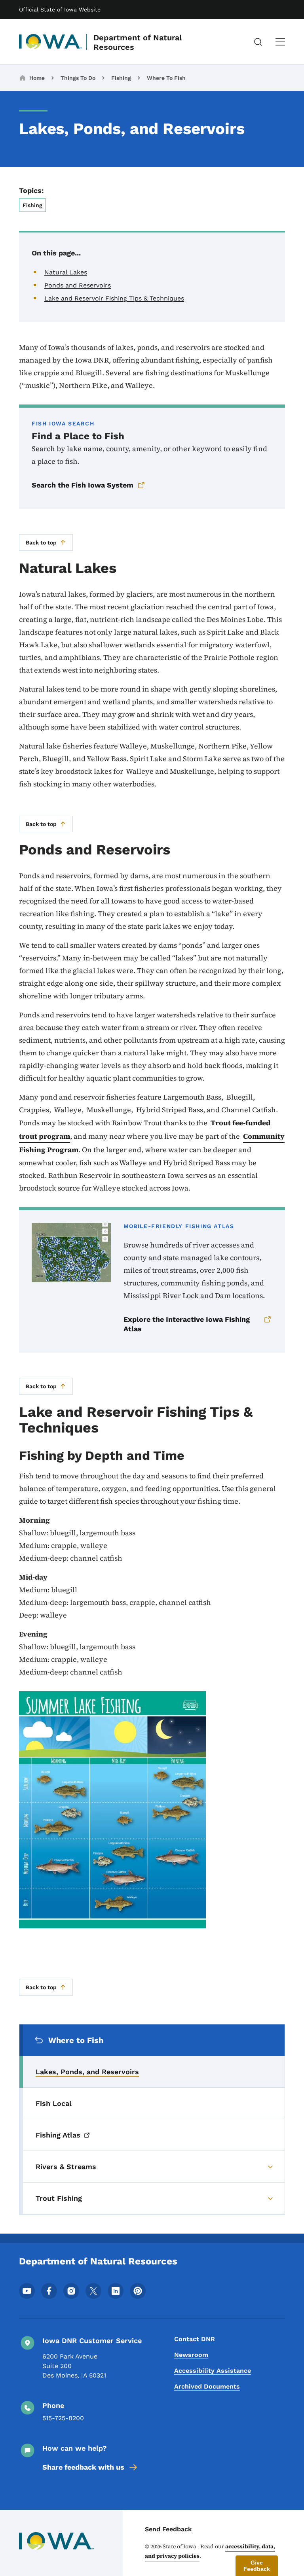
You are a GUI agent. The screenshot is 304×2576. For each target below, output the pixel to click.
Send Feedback (168, 2529)
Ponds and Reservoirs (78, 285)
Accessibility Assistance (213, 2371)
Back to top (41, 542)
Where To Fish (166, 78)
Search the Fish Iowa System (83, 485)
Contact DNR (195, 2339)
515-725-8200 (63, 2418)
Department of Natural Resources (138, 42)
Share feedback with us (83, 2467)
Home (37, 78)
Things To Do (78, 78)
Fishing (121, 78)
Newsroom (191, 2355)
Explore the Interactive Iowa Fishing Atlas (187, 1324)
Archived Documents (207, 2386)
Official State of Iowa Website (60, 9)
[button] (257, 2566)
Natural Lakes (66, 272)
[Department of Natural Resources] (51, 42)
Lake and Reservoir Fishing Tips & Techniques (114, 298)
